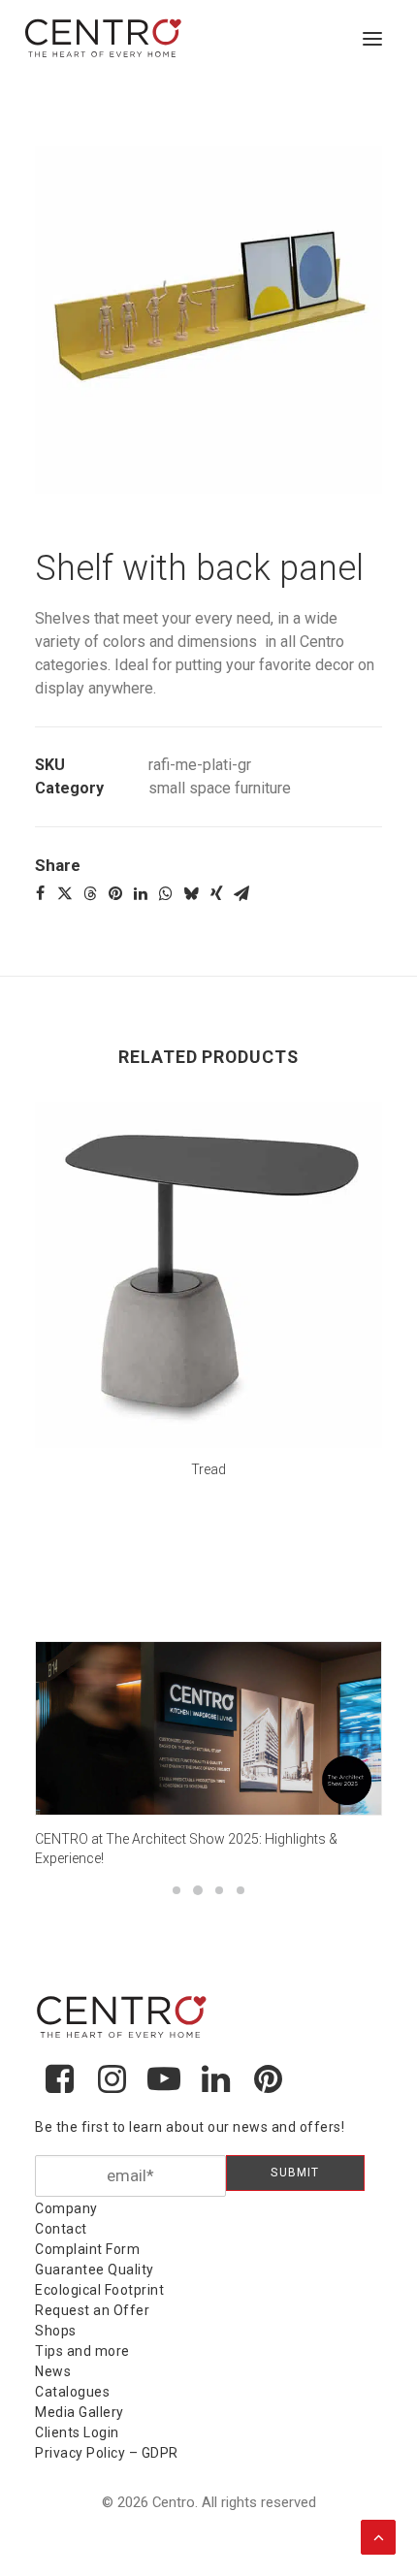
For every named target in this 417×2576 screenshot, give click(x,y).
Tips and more (82, 2351)
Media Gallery (80, 2412)
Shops (56, 2331)
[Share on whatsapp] (166, 893)
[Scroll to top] (378, 2535)
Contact (61, 2229)
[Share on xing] (216, 893)
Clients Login (77, 2432)
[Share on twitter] (65, 893)
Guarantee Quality (95, 2270)
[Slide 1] (176, 1890)
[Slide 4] (241, 1890)
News (53, 2371)
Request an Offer (92, 2310)
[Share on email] (241, 893)
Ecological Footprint (99, 2290)
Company (66, 2208)
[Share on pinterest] (115, 893)
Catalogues (72, 2392)
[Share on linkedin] (141, 893)
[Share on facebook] (40, 893)
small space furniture (220, 788)
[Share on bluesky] (191, 893)
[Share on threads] (90, 893)
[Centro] (104, 39)
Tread (208, 1469)
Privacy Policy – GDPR (107, 2453)
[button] (372, 39)
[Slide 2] (198, 1890)
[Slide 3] (219, 1890)
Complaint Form (87, 2249)
